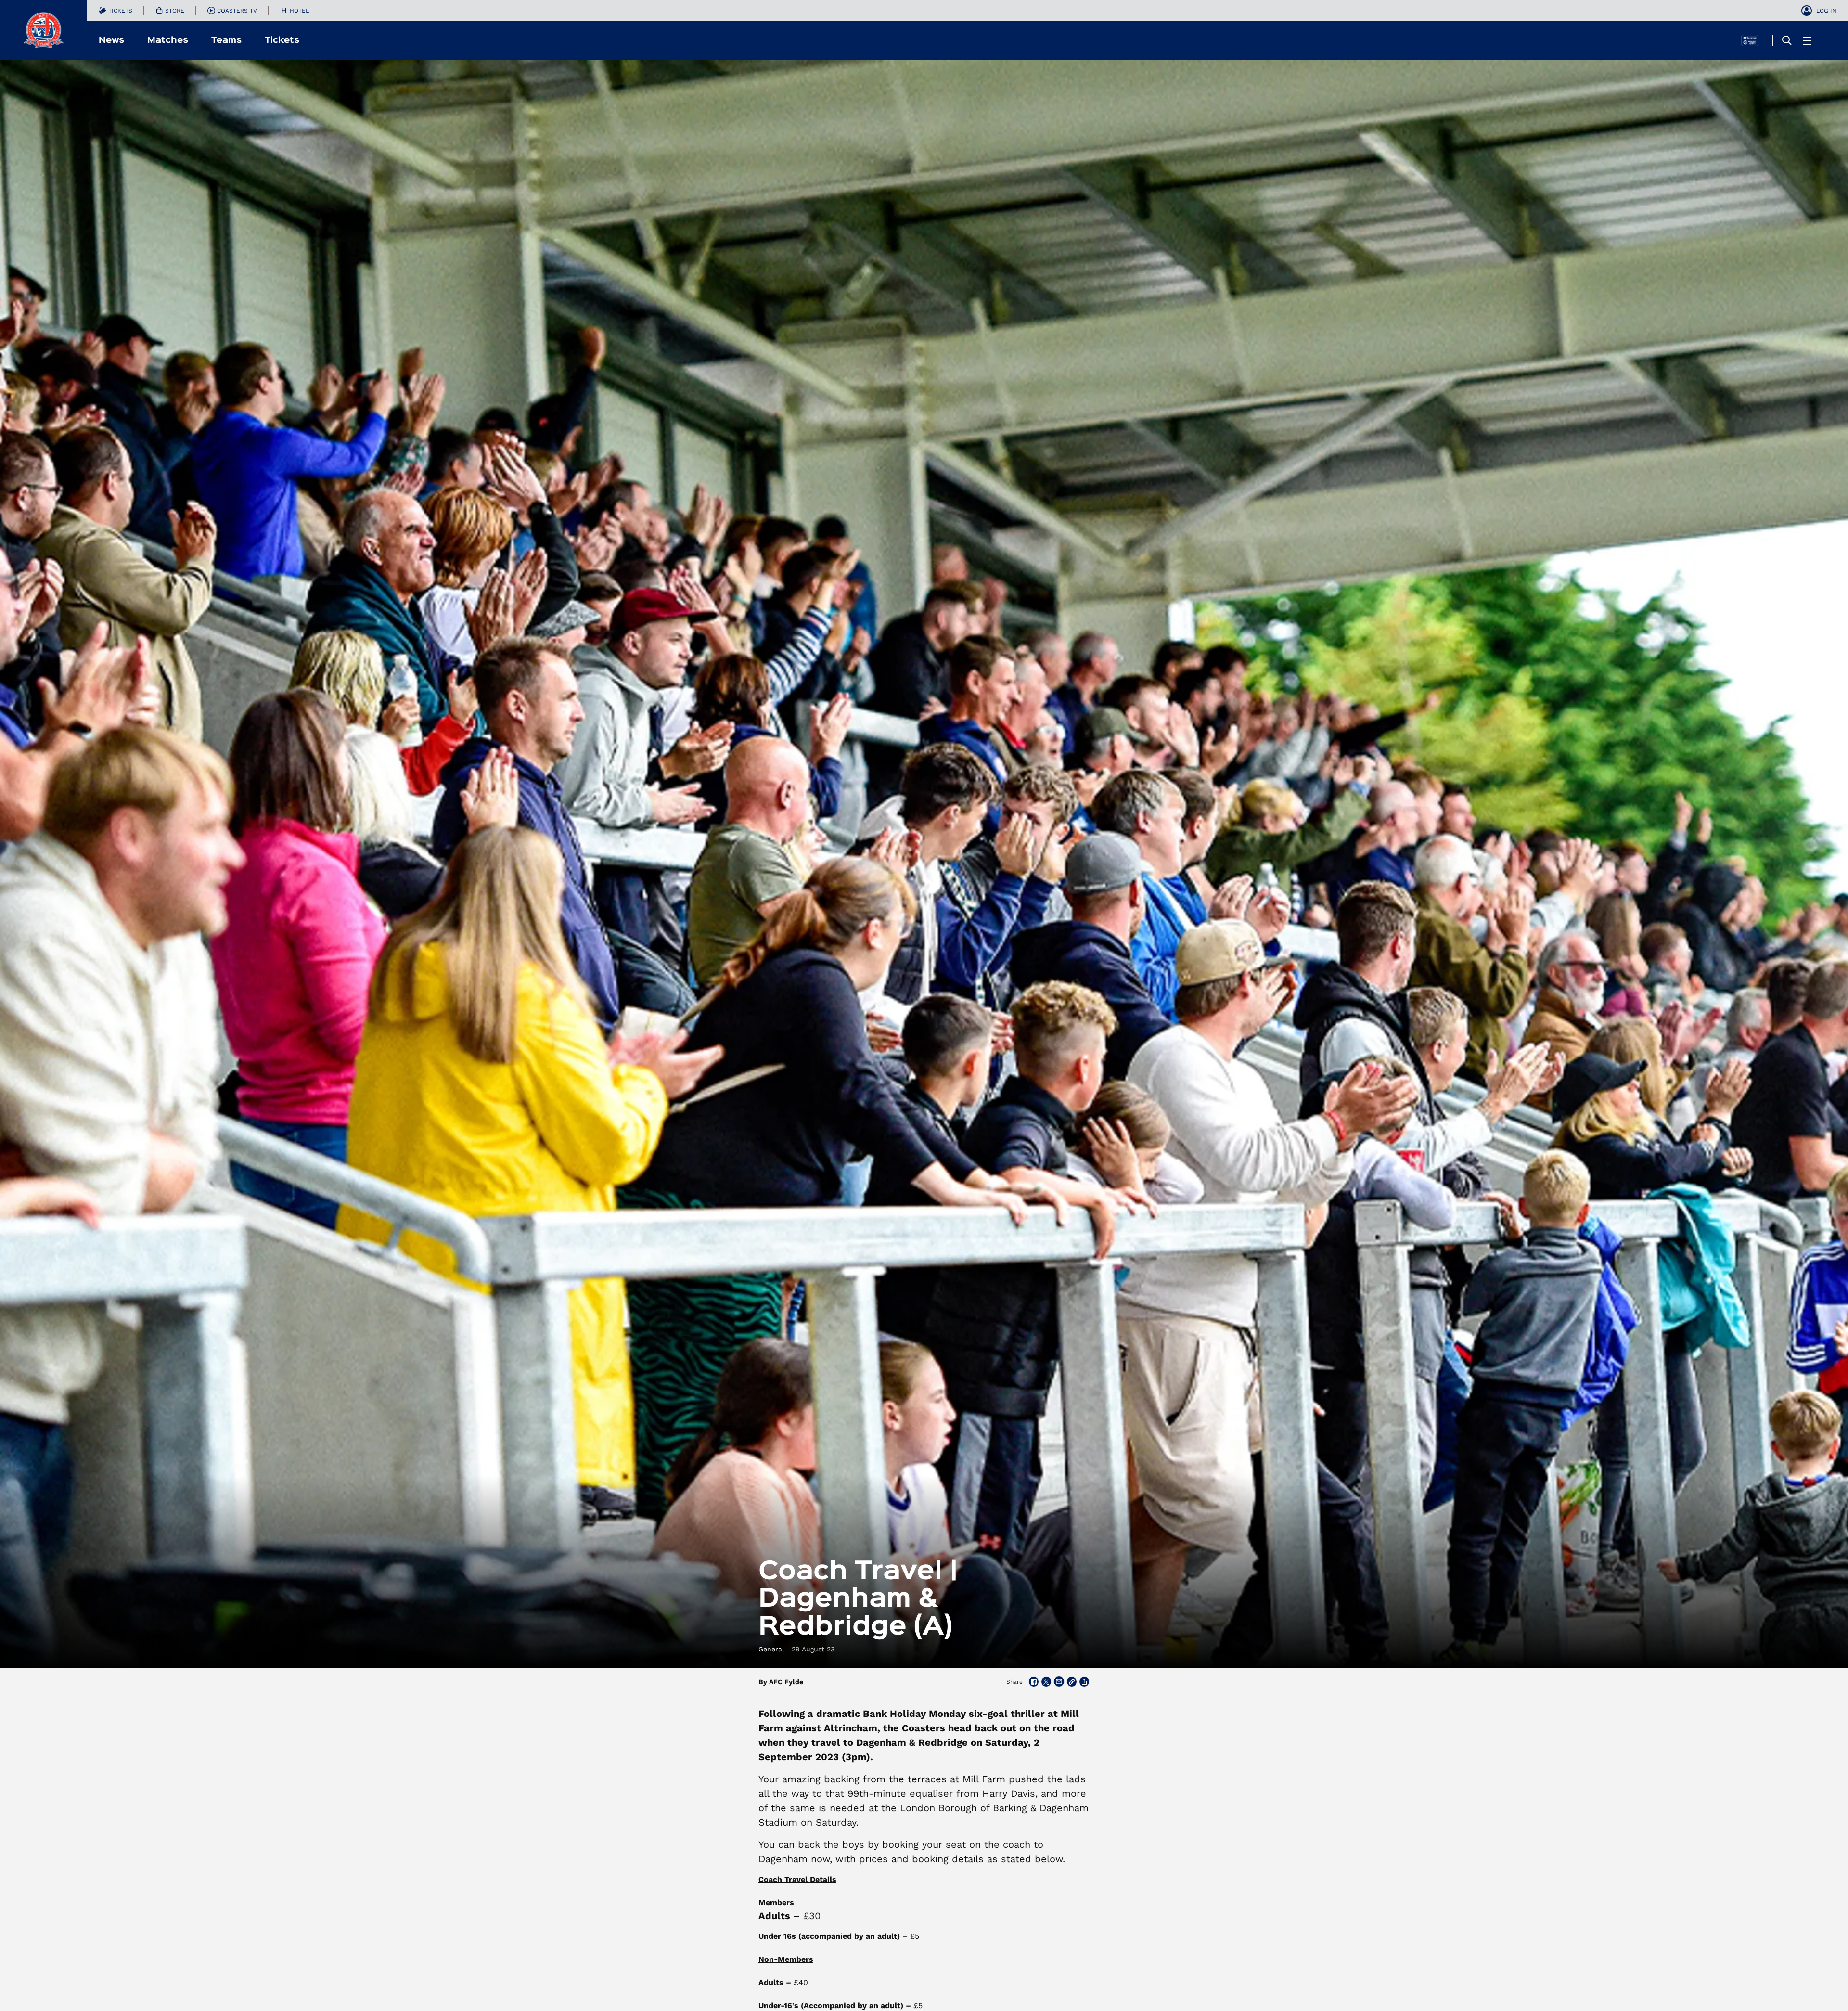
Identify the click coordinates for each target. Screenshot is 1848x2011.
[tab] (115, 11)
